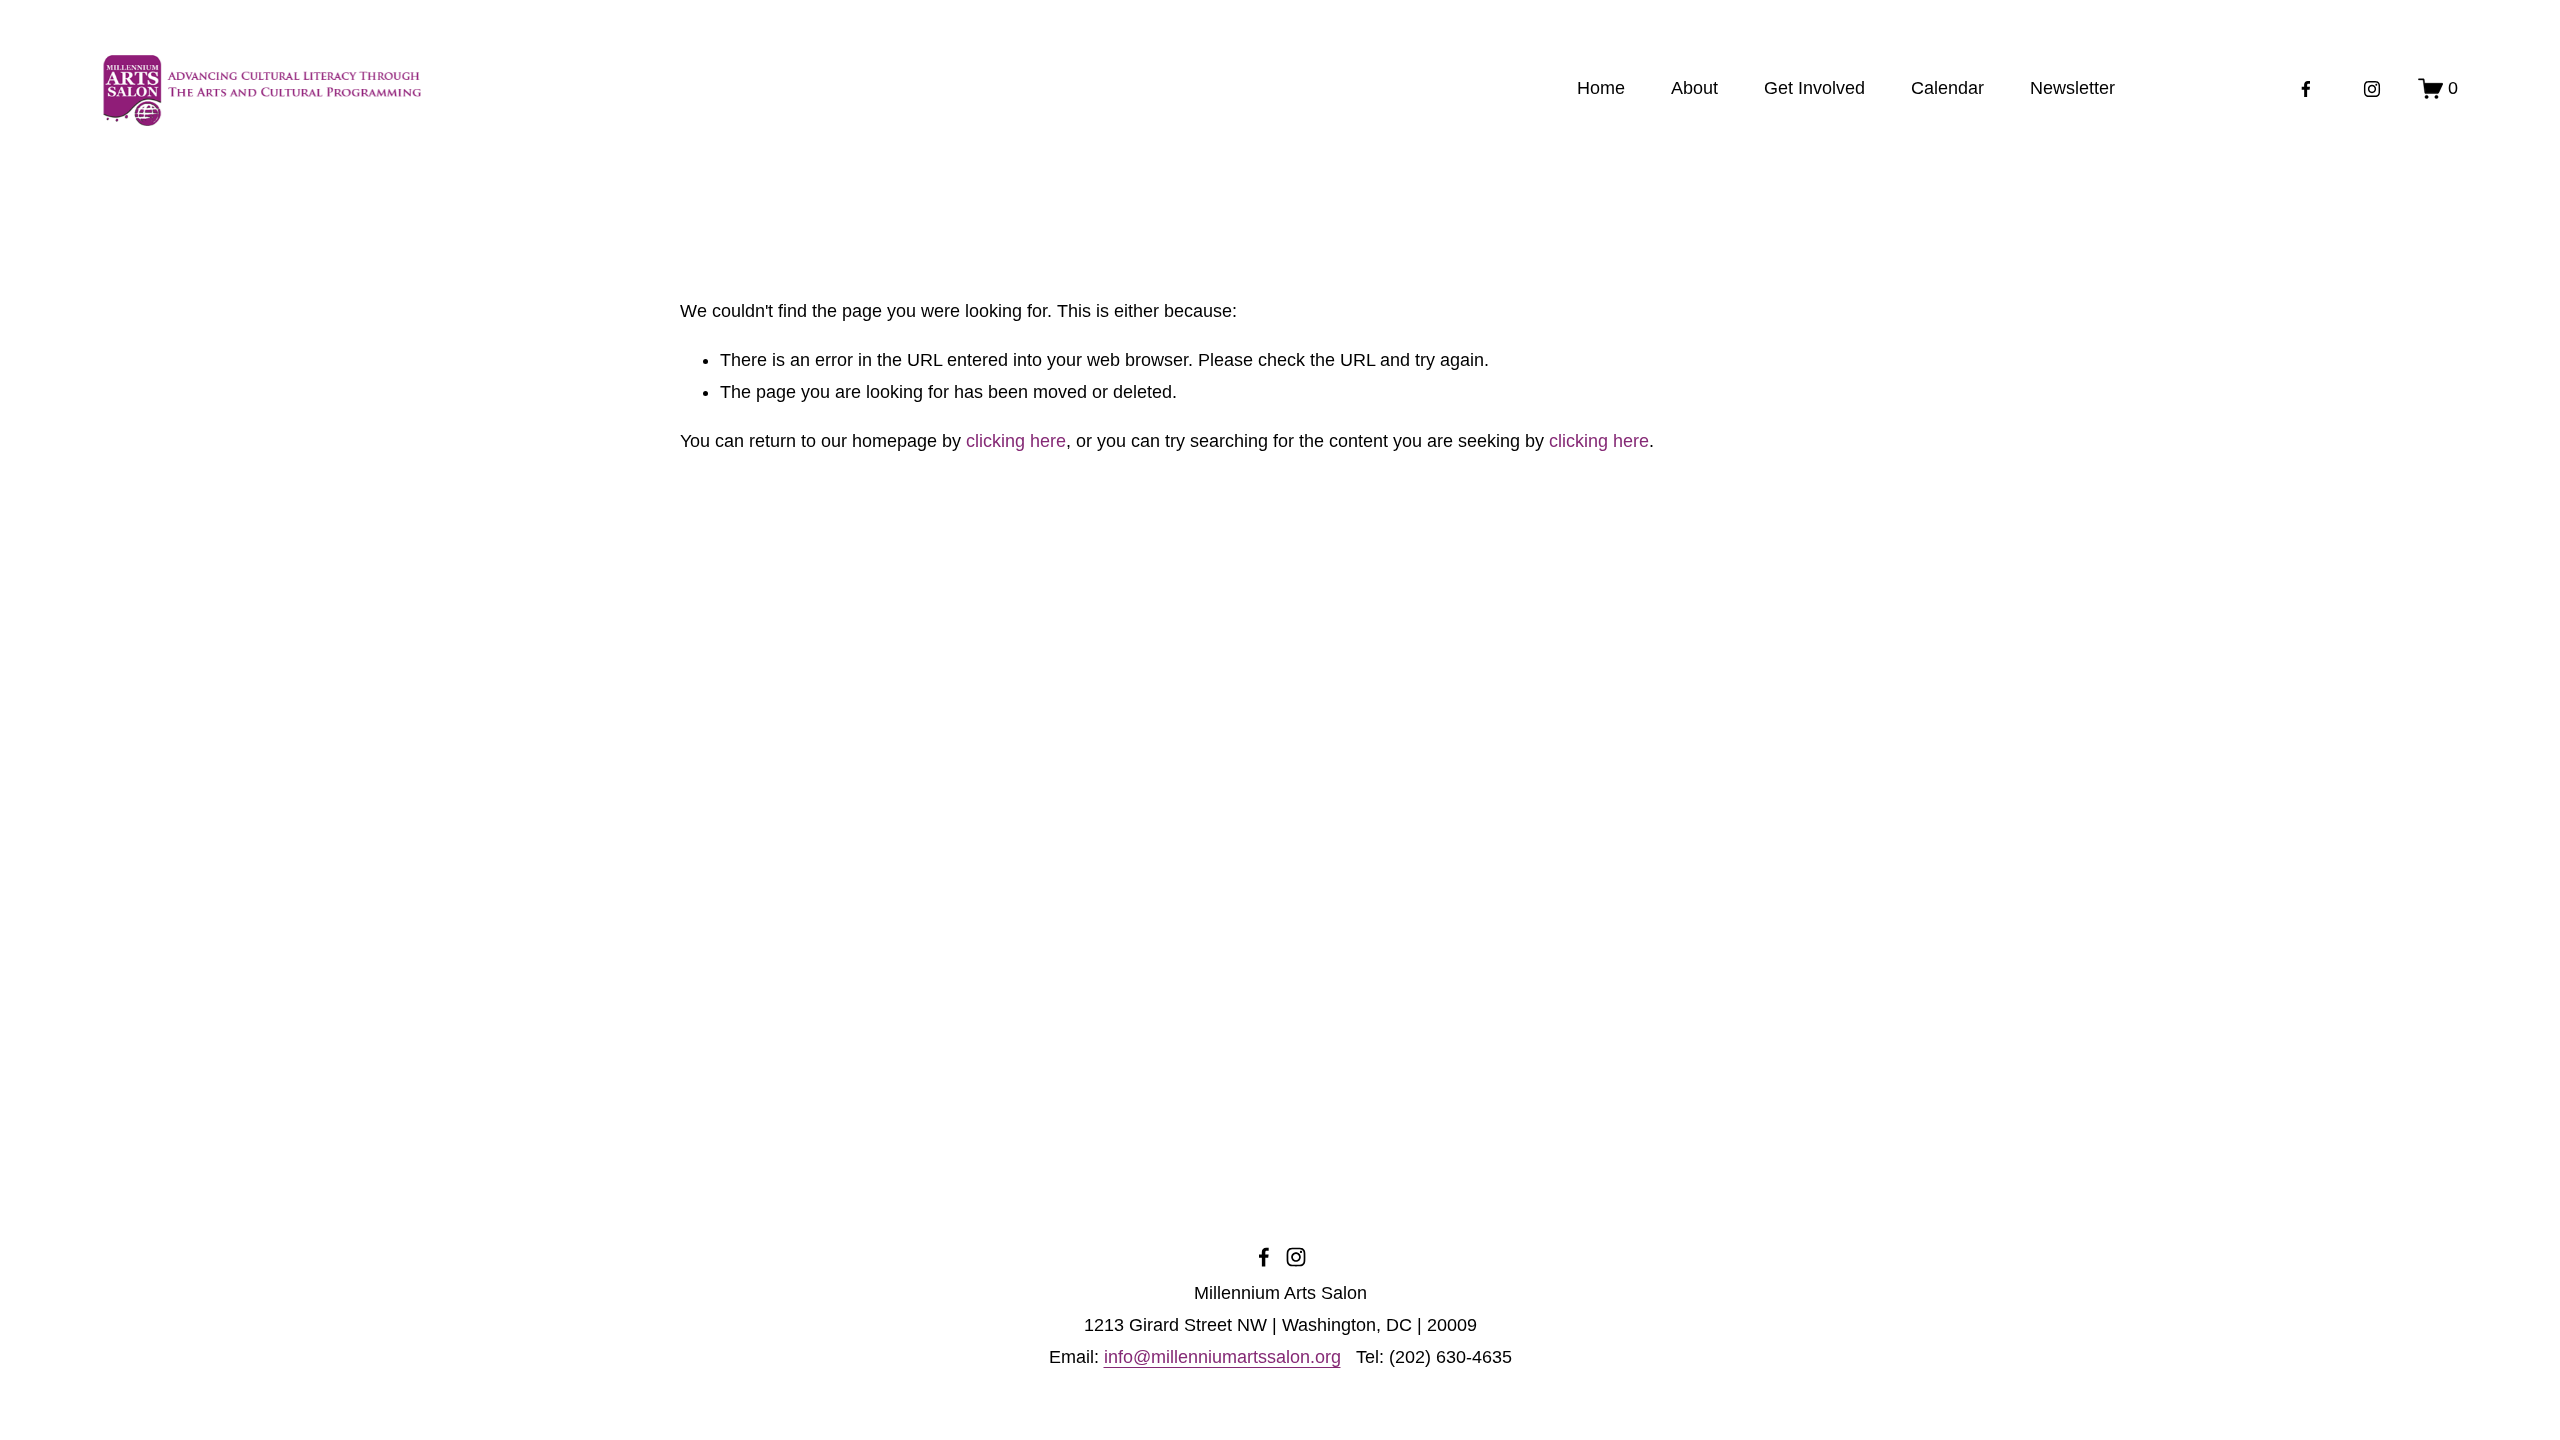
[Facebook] (2306, 89)
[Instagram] (2372, 89)
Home (1601, 88)
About (1694, 88)
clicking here (1016, 441)
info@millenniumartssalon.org (1222, 1357)
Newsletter (2072, 88)
